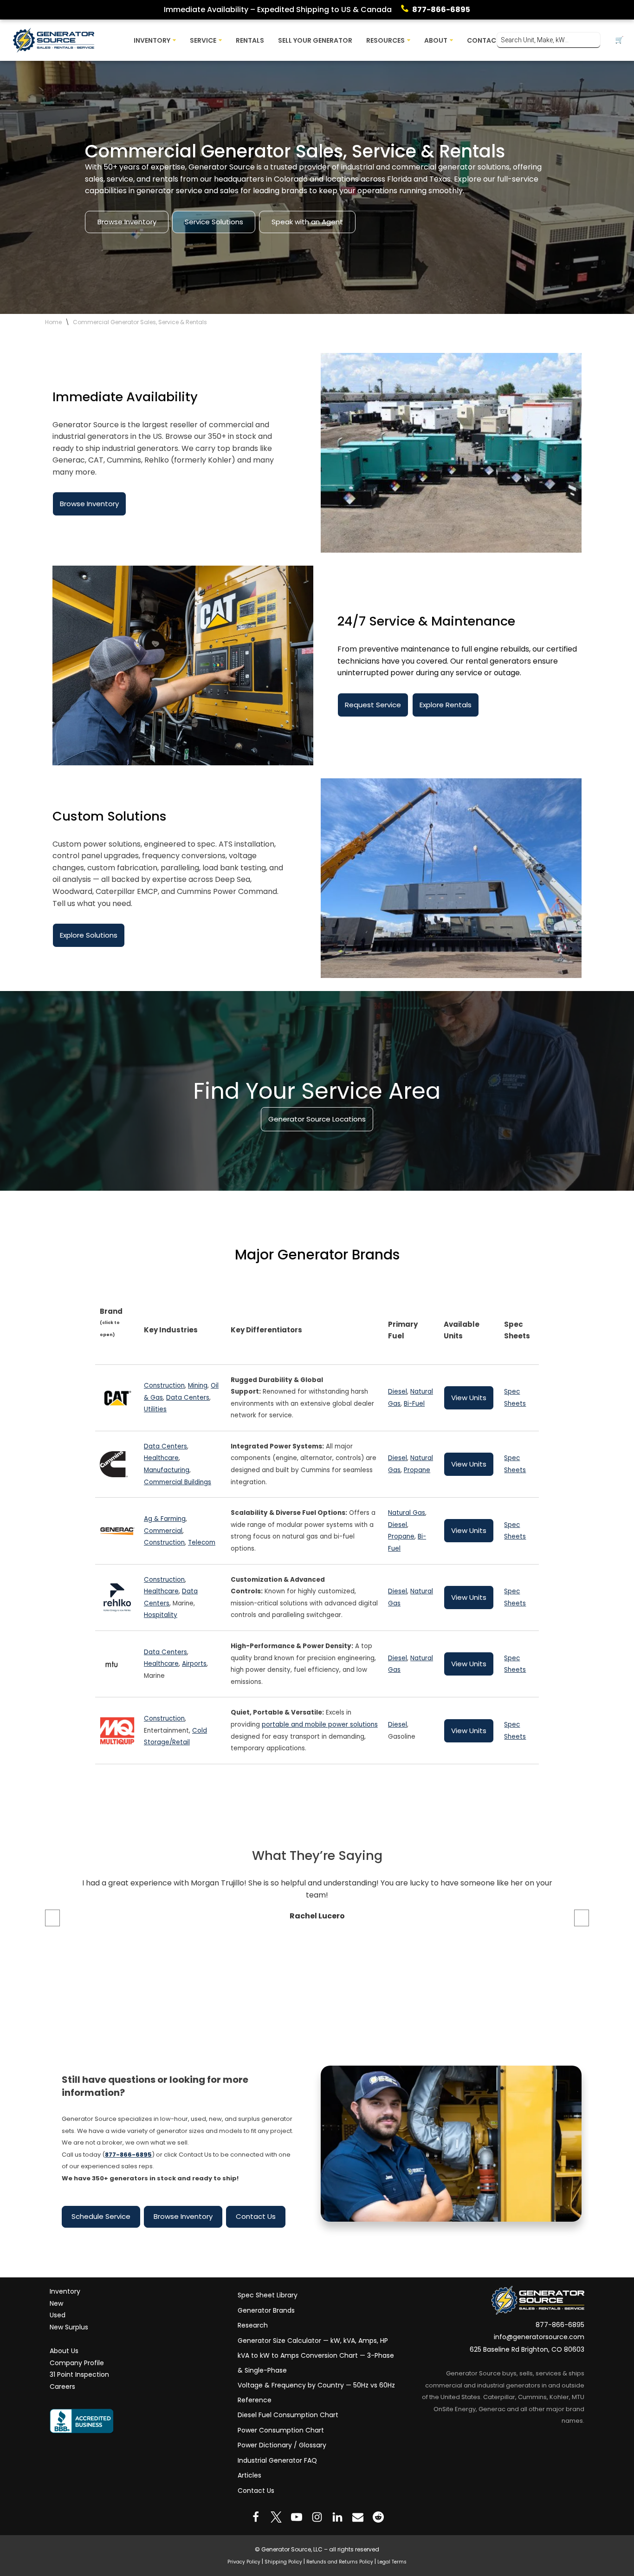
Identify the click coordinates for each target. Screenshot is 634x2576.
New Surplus (69, 2327)
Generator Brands (266, 2310)
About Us (64, 2351)
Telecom (202, 1542)
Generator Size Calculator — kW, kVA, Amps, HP (313, 2340)
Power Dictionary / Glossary (282, 2445)
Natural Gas (407, 1513)
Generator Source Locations (317, 1119)
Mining (198, 1386)
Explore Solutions (89, 935)
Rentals (250, 40)
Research (253, 2325)
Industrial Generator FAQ (277, 2460)
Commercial (163, 1531)
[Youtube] (297, 2517)
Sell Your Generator (315, 40)
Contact (484, 40)
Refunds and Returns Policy (340, 2562)
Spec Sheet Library (268, 2295)
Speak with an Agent (307, 222)
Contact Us (256, 2216)
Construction (164, 1386)
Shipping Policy (283, 2562)
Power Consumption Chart (281, 2430)
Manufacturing (167, 1470)
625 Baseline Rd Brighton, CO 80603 (527, 2349)
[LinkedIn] (337, 2517)
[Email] (358, 2517)
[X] (276, 2517)
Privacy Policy (244, 2562)
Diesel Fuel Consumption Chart (288, 2415)
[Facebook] (256, 2517)
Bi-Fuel (414, 1404)
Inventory (65, 2291)
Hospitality (161, 1615)
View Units (469, 1398)
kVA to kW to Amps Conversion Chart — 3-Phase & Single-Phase (316, 2363)
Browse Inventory (127, 222)
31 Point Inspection (79, 2374)
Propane (417, 1470)
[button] (174, 40)
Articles (249, 2475)
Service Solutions (214, 222)
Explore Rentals (446, 705)
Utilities (155, 1410)
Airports (194, 1664)
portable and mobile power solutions (320, 1725)
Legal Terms (392, 2562)
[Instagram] (317, 2517)
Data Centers (188, 1398)
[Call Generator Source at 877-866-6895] (407, 10)
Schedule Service (101, 2216)
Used (58, 2315)
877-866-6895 (441, 10)
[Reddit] (378, 2517)
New (56, 2303)
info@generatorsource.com (539, 2337)
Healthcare (161, 1458)
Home (53, 322)
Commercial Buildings (178, 1482)
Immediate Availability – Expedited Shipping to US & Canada (278, 10)
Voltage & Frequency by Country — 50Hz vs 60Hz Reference (316, 2393)
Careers (62, 2387)
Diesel (398, 1392)
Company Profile (77, 2362)
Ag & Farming (165, 1519)
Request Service (373, 705)
